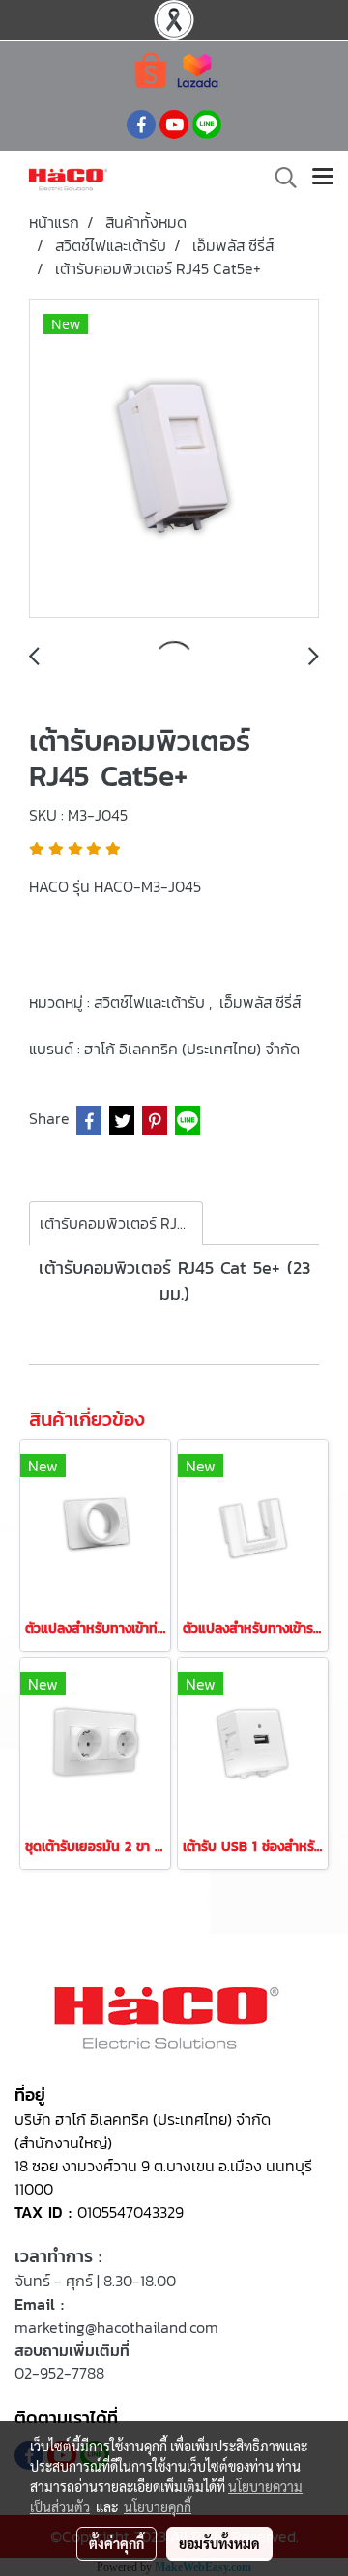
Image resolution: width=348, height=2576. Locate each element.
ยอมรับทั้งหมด (219, 2543)
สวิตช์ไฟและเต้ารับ (151, 1002)
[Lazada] (197, 70)
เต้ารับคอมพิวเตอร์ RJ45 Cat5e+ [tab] (121, 1223)
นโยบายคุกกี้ (158, 2506)
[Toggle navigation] (323, 178)
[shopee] (151, 70)
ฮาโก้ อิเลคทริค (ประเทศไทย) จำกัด (192, 1049)
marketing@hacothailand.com (116, 2327)
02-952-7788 (59, 2373)
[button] (279, 178)
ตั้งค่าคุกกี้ (116, 2543)
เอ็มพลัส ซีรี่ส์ (260, 1002)
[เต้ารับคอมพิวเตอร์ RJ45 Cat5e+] (174, 460)
